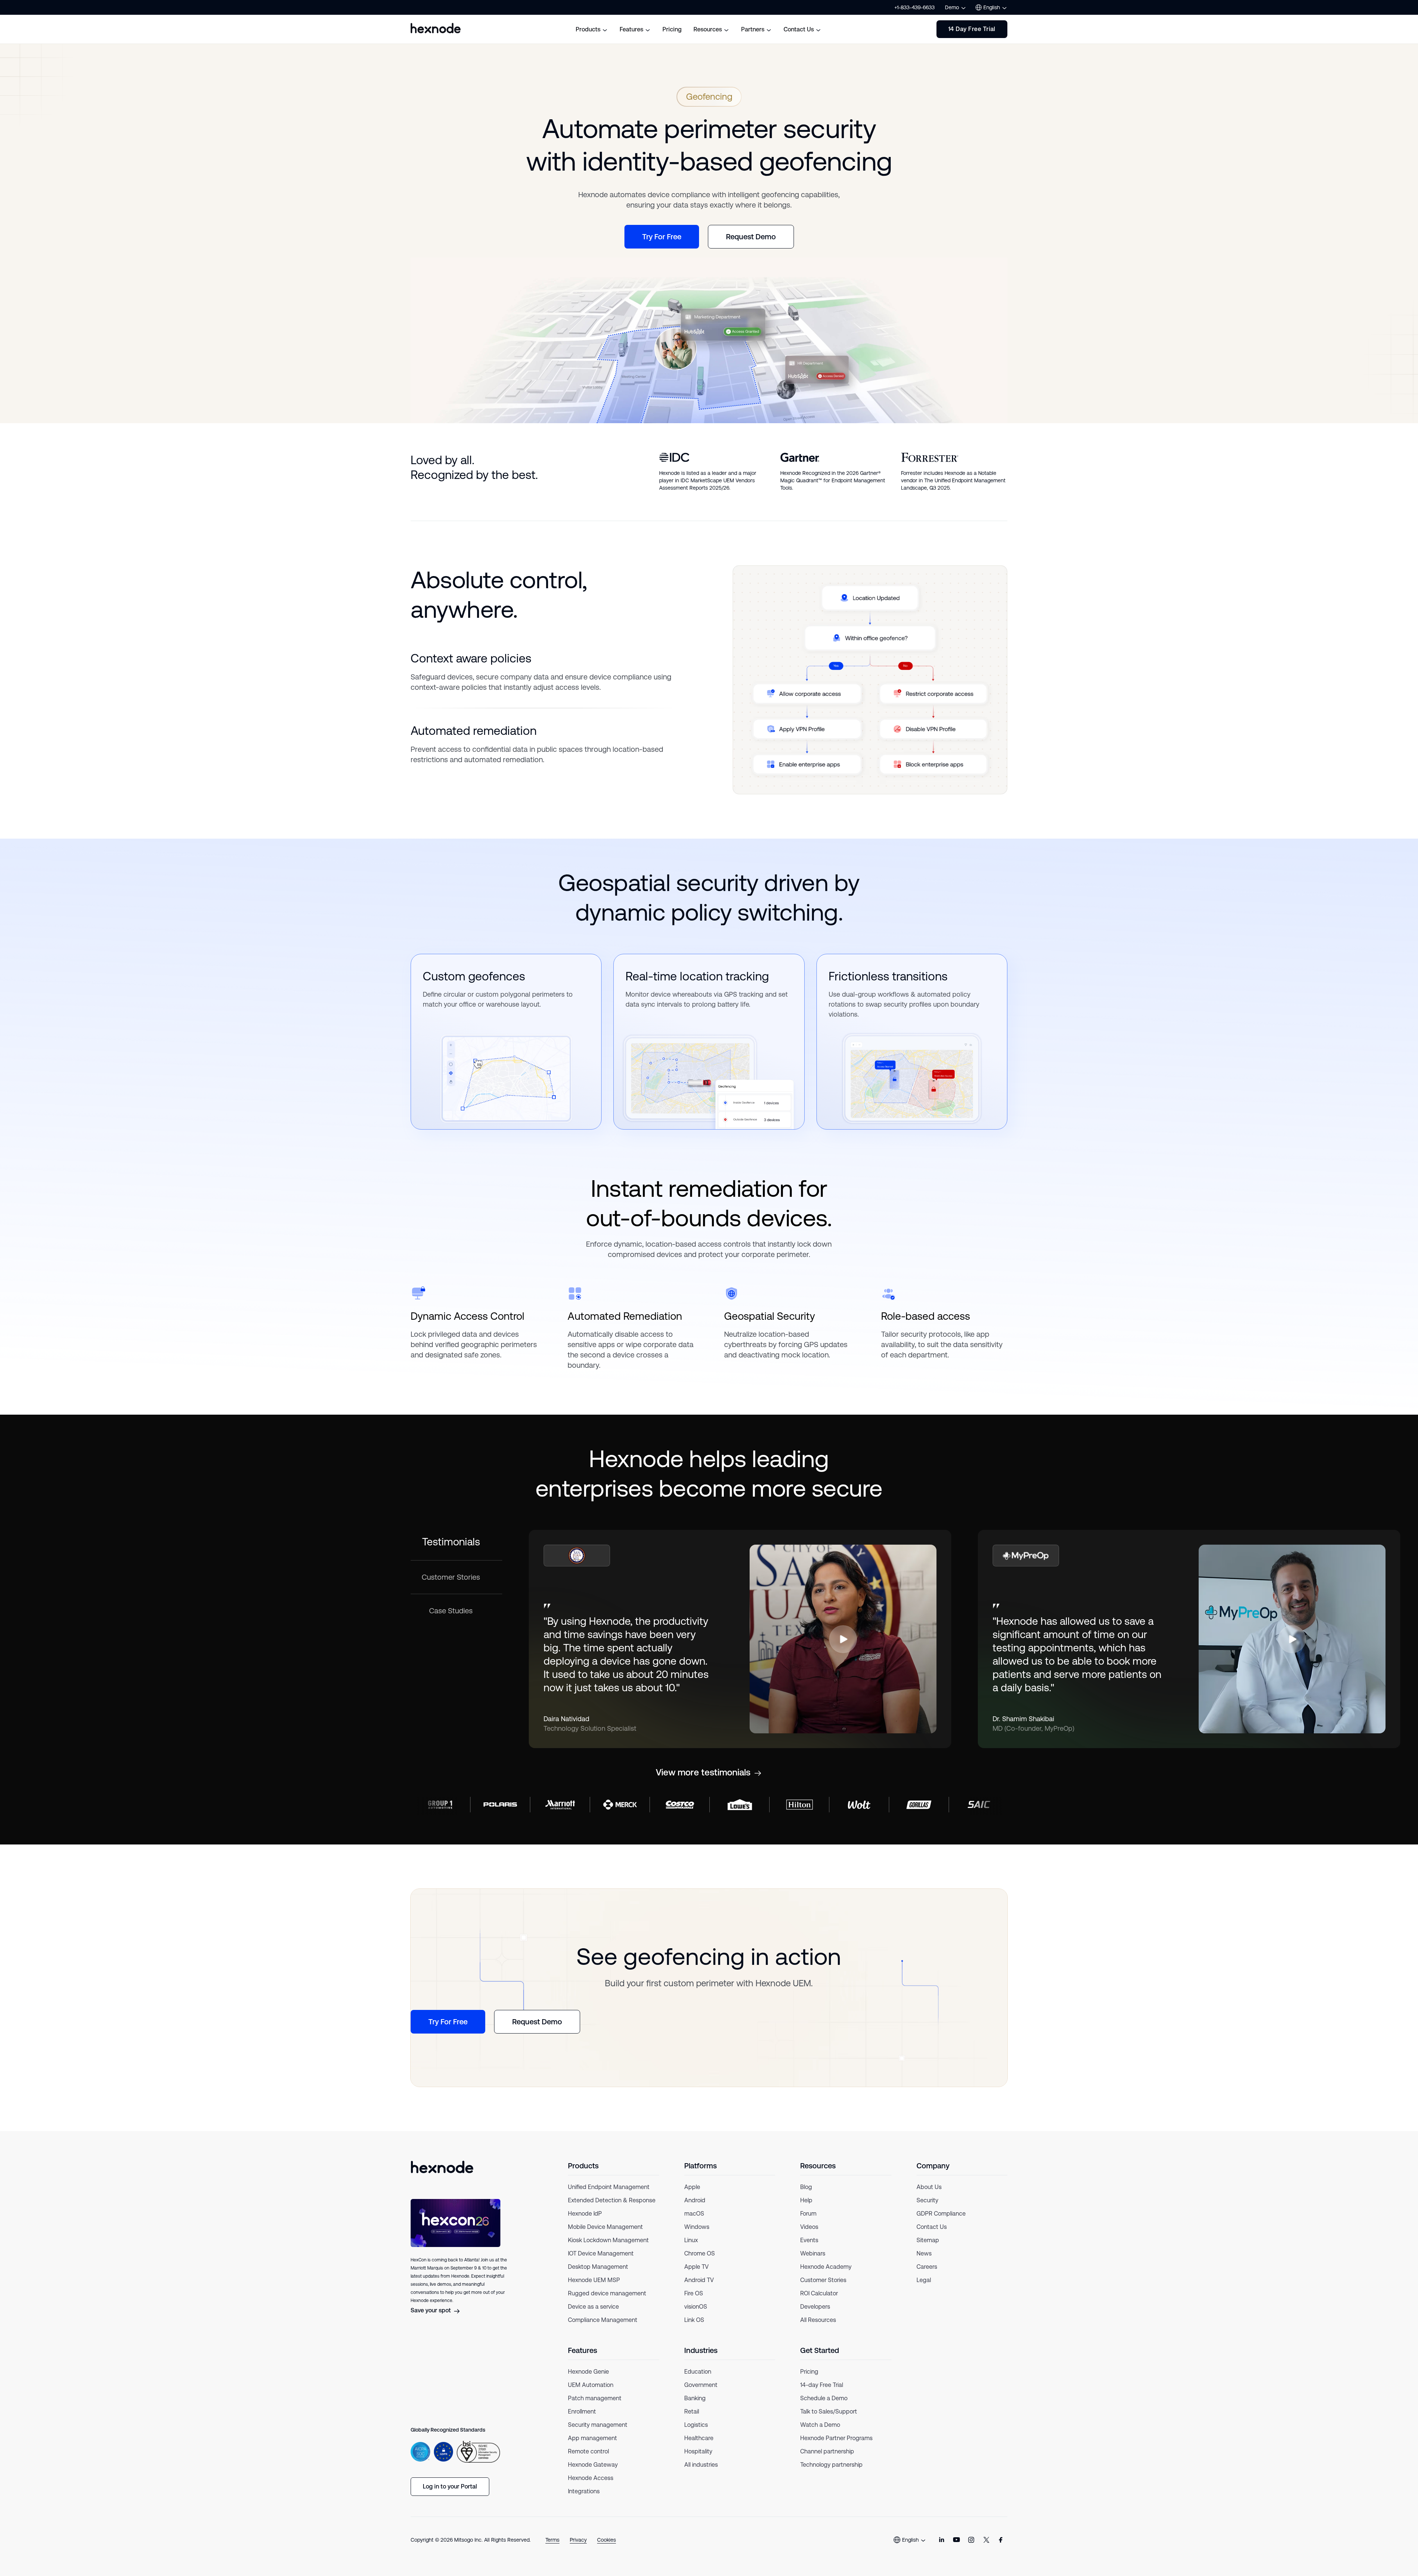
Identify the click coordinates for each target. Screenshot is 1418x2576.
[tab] (456, 1545)
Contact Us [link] (932, 2227)
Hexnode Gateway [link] (593, 2465)
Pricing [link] (809, 2372)
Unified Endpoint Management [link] (609, 2187)
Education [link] (698, 2372)
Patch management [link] (595, 2398)
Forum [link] (808, 2214)
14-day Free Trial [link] (822, 2385)
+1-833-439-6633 (914, 7)
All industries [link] (701, 2465)
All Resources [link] (818, 2320)
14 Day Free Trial (972, 29)
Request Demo (751, 237)
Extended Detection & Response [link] (612, 2200)
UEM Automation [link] (591, 2385)
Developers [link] (815, 2307)
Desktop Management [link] (598, 2267)
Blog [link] (806, 2187)
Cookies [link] (607, 2540)
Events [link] (809, 2240)
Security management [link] (598, 2425)
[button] (843, 1639)
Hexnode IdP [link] (585, 2214)
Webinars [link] (813, 2253)
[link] (942, 2540)
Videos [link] (809, 2227)
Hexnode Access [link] (591, 2478)
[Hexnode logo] (436, 28)
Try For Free (662, 237)
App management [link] (592, 2438)
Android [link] (695, 2200)
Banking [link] (695, 2398)
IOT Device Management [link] (601, 2253)
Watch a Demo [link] (820, 2425)
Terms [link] (552, 2540)
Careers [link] (927, 2267)
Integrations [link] (584, 2491)
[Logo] (442, 2167)
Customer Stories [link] (823, 2280)
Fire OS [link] (694, 2293)
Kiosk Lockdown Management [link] (608, 2240)
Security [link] (927, 2200)
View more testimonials (703, 1772)
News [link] (924, 2253)
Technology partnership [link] (831, 2465)
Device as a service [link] (593, 2307)
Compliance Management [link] (603, 2320)
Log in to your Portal (450, 2486)
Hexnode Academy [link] (826, 2267)
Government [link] (701, 2385)
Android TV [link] (699, 2280)
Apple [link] (692, 2187)
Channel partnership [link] (827, 2451)
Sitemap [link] (928, 2240)
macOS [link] (694, 2214)
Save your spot (431, 2310)
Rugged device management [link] (607, 2293)
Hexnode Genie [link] (588, 2372)
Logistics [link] (696, 2425)
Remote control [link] (588, 2451)
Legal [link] (924, 2280)
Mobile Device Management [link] (605, 2227)
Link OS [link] (694, 2320)
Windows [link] (697, 2227)
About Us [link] (929, 2187)
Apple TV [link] (696, 2267)
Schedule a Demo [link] (824, 2398)
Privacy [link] (578, 2540)
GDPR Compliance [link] (941, 2214)
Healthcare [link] (699, 2438)
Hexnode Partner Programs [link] (836, 2438)
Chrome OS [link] (700, 2253)
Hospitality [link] (698, 2451)
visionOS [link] (696, 2307)
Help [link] (806, 2200)
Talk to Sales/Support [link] (829, 2411)
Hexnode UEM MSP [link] (594, 2280)
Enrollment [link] (582, 2411)
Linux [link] (691, 2240)
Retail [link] (692, 2411)
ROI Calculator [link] (819, 2293)
